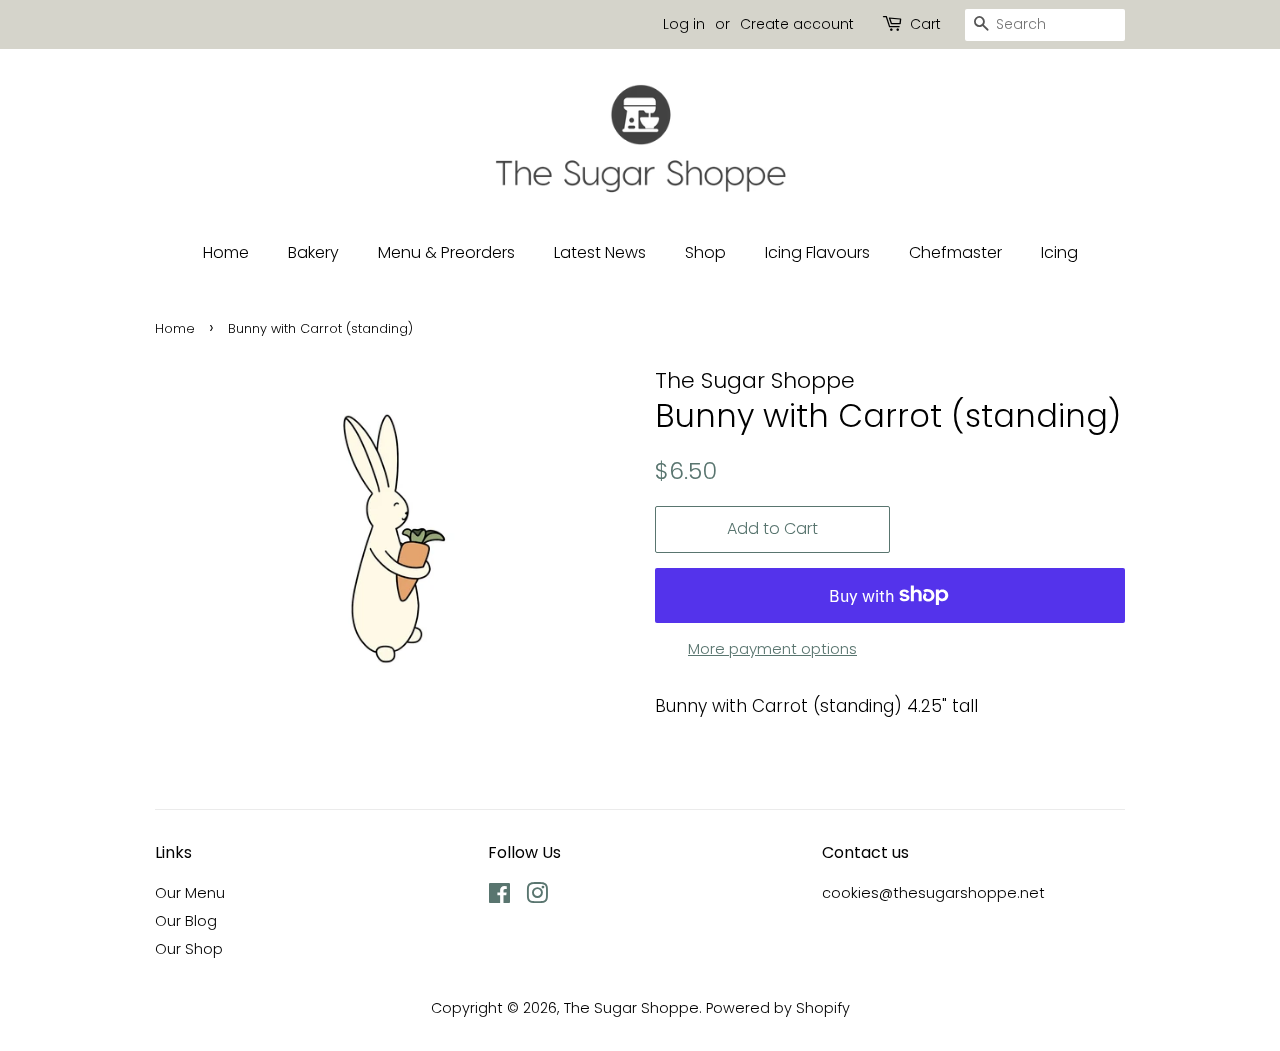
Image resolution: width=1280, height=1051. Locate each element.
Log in (684, 24)
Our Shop (189, 949)
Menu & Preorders (446, 252)
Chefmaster (955, 252)
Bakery (313, 252)
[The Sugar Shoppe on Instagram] (537, 897)
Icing (1059, 252)
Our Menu (190, 893)
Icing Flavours (817, 252)
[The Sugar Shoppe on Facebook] (499, 897)
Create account (797, 24)
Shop (705, 252)
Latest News (600, 252)
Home (226, 252)
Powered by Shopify (778, 1008)
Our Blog (186, 921)
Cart (925, 24)
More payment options (772, 648)
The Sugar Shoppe (631, 1008)
